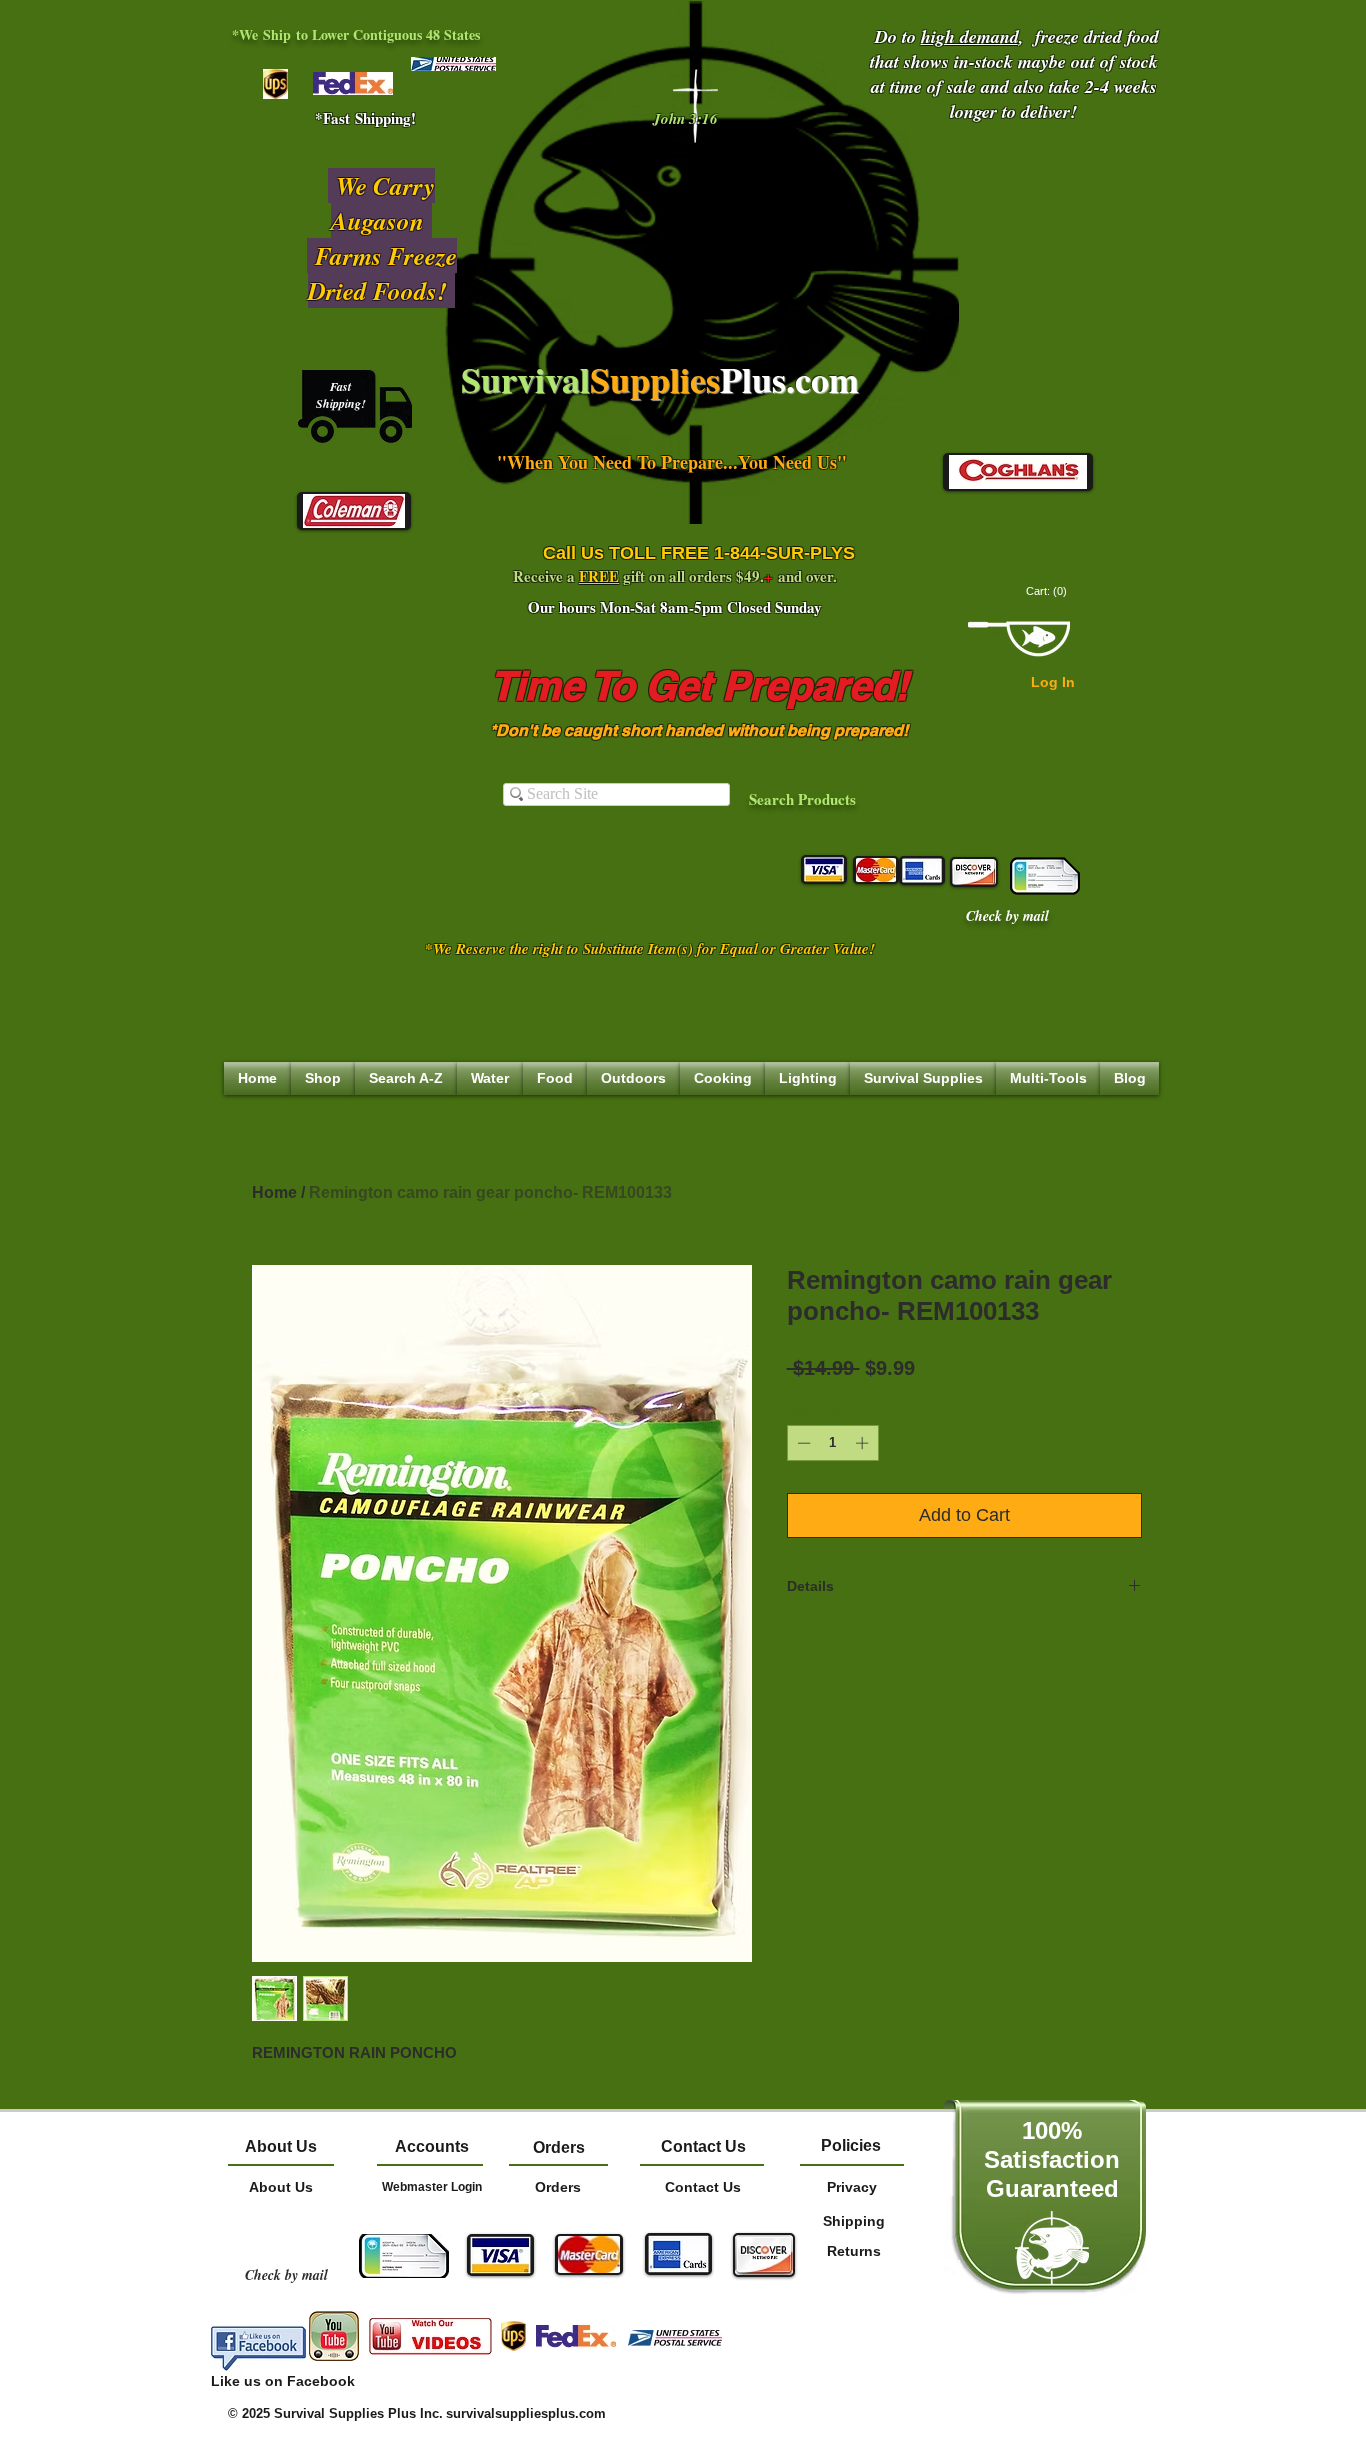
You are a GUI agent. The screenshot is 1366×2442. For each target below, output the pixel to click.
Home (274, 1192)
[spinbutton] (832, 1443)
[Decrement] (802, 1443)
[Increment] (864, 1443)
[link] (1048, 591)
